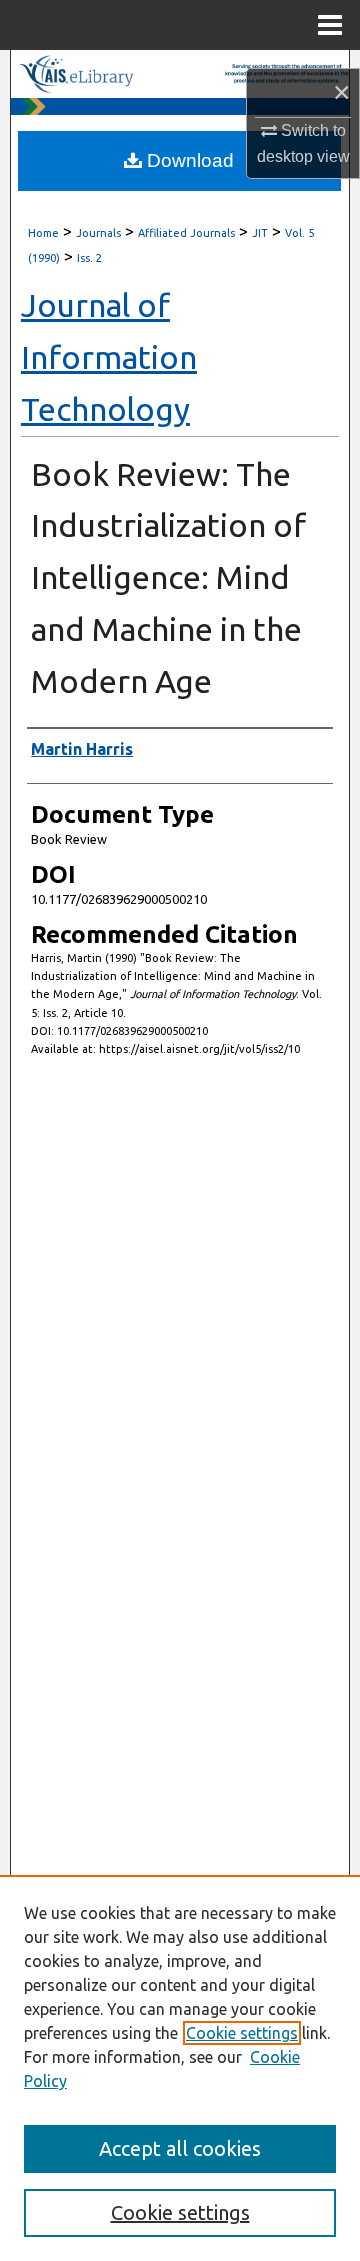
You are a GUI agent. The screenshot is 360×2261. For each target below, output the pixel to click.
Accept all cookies (180, 2148)
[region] (180, 2068)
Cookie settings (242, 2033)
